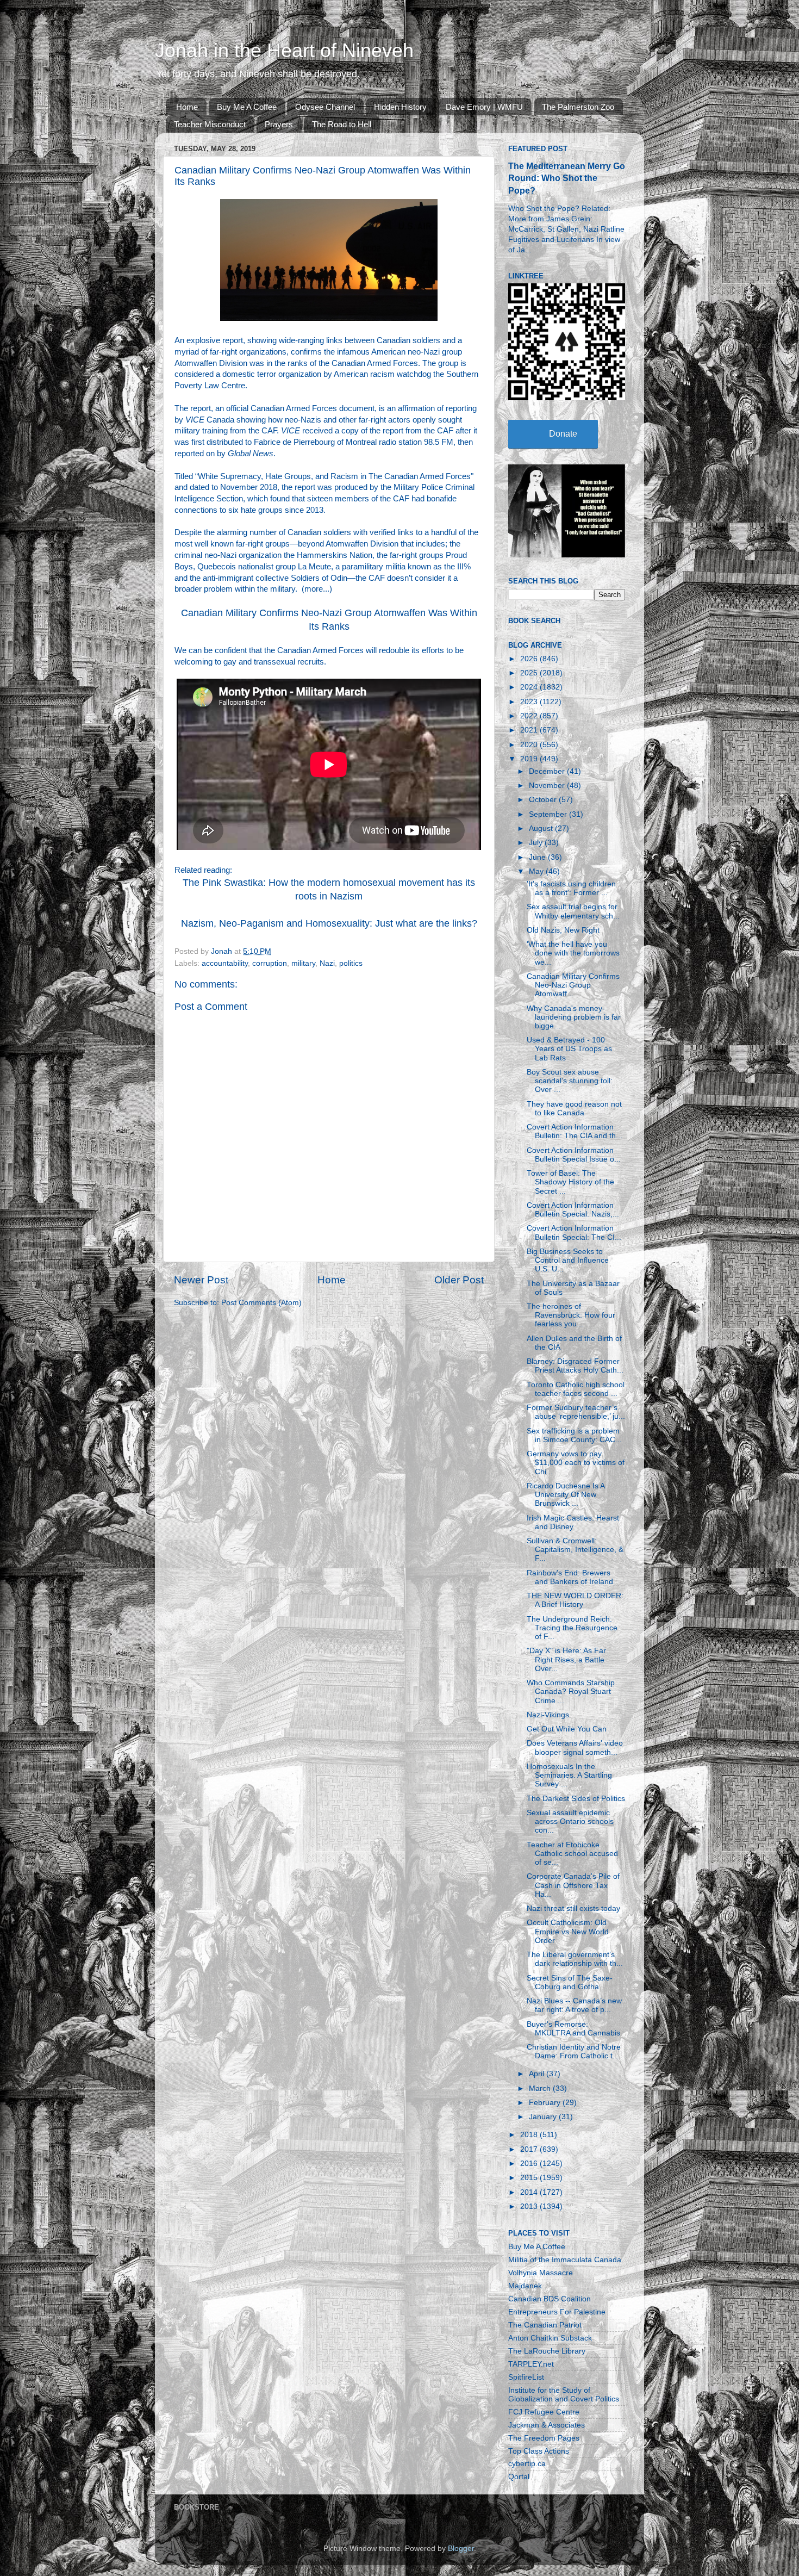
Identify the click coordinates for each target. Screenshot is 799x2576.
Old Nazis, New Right (563, 930)
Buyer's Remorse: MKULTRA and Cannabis (573, 2029)
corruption (270, 963)
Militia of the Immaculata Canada (565, 2260)
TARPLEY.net (531, 2364)
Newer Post (201, 1280)
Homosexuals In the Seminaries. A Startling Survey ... (569, 1775)
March (541, 2088)
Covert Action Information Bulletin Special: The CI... (574, 1233)
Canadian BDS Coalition (550, 2299)
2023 (530, 702)
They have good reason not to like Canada (574, 1109)
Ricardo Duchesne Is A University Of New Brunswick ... (566, 1495)
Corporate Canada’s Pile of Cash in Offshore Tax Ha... (573, 1885)
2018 (530, 2135)
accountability (225, 963)
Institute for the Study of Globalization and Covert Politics (564, 2395)
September (549, 814)
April (538, 2074)
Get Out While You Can (567, 1729)
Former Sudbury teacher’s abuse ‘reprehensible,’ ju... (576, 1412)
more (314, 589)
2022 (530, 716)
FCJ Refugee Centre (544, 2412)
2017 (530, 2149)
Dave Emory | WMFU (484, 107)
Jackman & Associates (547, 2425)
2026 (530, 659)
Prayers (279, 124)
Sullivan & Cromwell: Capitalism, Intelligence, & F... (575, 1550)
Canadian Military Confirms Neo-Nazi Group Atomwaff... (573, 985)
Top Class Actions (539, 2451)
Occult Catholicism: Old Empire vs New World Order (568, 1931)
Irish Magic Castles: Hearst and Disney (573, 1522)
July (537, 843)
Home (187, 107)
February (546, 2103)
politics (351, 963)
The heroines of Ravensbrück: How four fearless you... (571, 1315)
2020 (530, 745)
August (542, 828)
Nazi (327, 963)
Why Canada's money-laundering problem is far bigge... (574, 1017)
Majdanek (525, 2286)
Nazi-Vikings (548, 1715)
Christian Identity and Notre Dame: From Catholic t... (574, 2052)
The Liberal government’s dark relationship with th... (575, 1959)
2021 (530, 730)
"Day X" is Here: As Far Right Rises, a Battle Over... (566, 1659)
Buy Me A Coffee (247, 107)
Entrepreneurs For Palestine (557, 2312)
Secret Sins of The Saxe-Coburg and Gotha (570, 1982)
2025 (530, 673)
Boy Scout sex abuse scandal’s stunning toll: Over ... (570, 1081)
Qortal (519, 2477)
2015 (530, 2178)
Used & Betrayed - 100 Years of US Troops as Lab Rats (569, 1049)
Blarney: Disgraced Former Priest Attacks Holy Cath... (575, 1366)
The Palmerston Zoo (578, 107)
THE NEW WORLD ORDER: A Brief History (575, 1600)
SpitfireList (526, 2377)
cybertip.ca (527, 2464)
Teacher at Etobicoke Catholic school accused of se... (572, 1854)
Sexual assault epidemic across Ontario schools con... (570, 1821)
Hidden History (400, 107)
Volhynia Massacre (541, 2273)
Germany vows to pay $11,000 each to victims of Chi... (576, 1463)
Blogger (461, 2549)
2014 (530, 2192)
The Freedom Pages (544, 2438)
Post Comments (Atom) (261, 1303)
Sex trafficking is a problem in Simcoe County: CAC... (574, 1435)
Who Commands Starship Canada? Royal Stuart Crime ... (571, 1692)
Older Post (459, 1280)
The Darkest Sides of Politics (576, 1799)
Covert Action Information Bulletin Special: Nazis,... (573, 1210)
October (544, 800)
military (303, 963)
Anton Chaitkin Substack (550, 2338)
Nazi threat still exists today (573, 1908)
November (548, 786)
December (548, 771)
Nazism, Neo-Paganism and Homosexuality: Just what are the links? (329, 923)
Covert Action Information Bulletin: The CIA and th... (575, 1131)
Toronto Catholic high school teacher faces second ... (576, 1389)
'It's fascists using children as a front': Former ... (571, 888)
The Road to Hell (342, 124)
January (544, 2117)
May (537, 871)
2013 (530, 2206)
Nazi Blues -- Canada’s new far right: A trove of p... (574, 2005)
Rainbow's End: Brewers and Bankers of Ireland (570, 1577)
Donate (563, 434)
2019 (530, 759)
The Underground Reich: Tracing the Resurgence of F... (572, 1628)
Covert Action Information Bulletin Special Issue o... (574, 1155)
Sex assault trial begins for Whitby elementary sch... (573, 911)
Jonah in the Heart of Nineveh (284, 50)
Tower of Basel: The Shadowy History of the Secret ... (570, 1182)
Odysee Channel (325, 107)
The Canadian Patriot (545, 2325)
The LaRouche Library (547, 2351)
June (538, 857)
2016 (530, 2164)
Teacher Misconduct (210, 124)
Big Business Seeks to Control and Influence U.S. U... (568, 1260)
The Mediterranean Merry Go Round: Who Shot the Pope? (567, 178)
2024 (530, 687)
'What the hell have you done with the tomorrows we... (573, 953)
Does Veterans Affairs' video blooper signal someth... (575, 1748)
